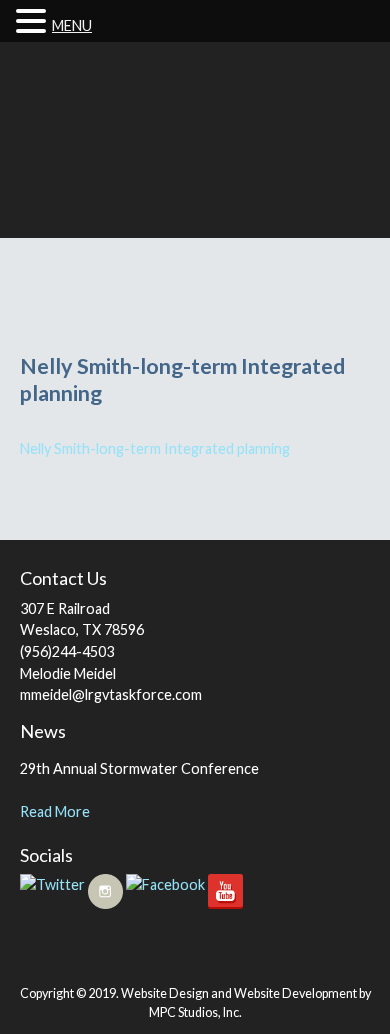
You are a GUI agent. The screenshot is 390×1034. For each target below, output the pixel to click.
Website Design (165, 993)
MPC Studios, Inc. (195, 1012)
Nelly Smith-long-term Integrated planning (155, 448)
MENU (72, 25)
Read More (55, 811)
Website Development (295, 993)
